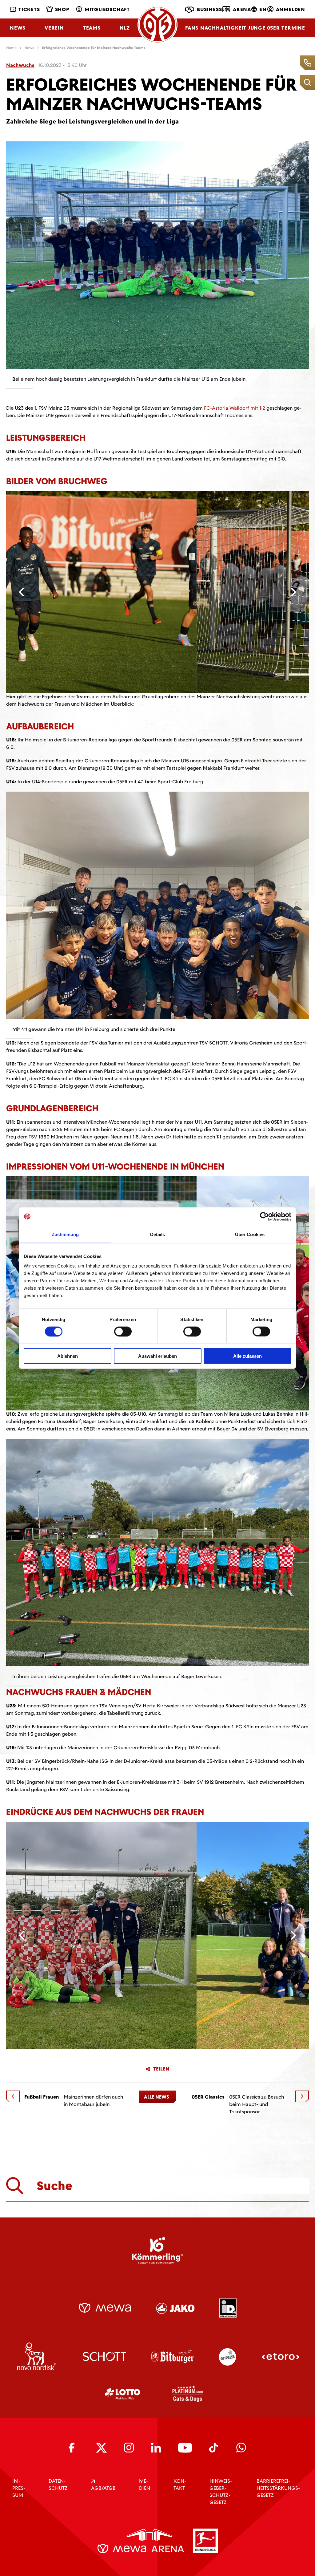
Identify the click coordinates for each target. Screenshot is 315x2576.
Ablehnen (68, 1356)
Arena (242, 9)
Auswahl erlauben (157, 1356)
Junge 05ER (264, 28)
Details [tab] (158, 1234)
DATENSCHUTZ (58, 2485)
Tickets (29, 9)
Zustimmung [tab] (65, 1234)
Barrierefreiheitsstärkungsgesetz (278, 2488)
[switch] (123, 1331)
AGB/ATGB (103, 2488)
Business (209, 9)
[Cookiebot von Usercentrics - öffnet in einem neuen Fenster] (264, 1216)
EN (263, 9)
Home (11, 48)
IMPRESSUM (19, 2488)
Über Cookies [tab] (250, 1234)
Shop (62, 9)
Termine (293, 28)
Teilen (161, 2069)
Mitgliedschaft (107, 9)
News (18, 28)
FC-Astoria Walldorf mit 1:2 (235, 408)
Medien (145, 2485)
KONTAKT (180, 2485)
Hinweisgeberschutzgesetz (221, 2492)
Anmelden (291, 9)
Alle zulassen (247, 1356)
